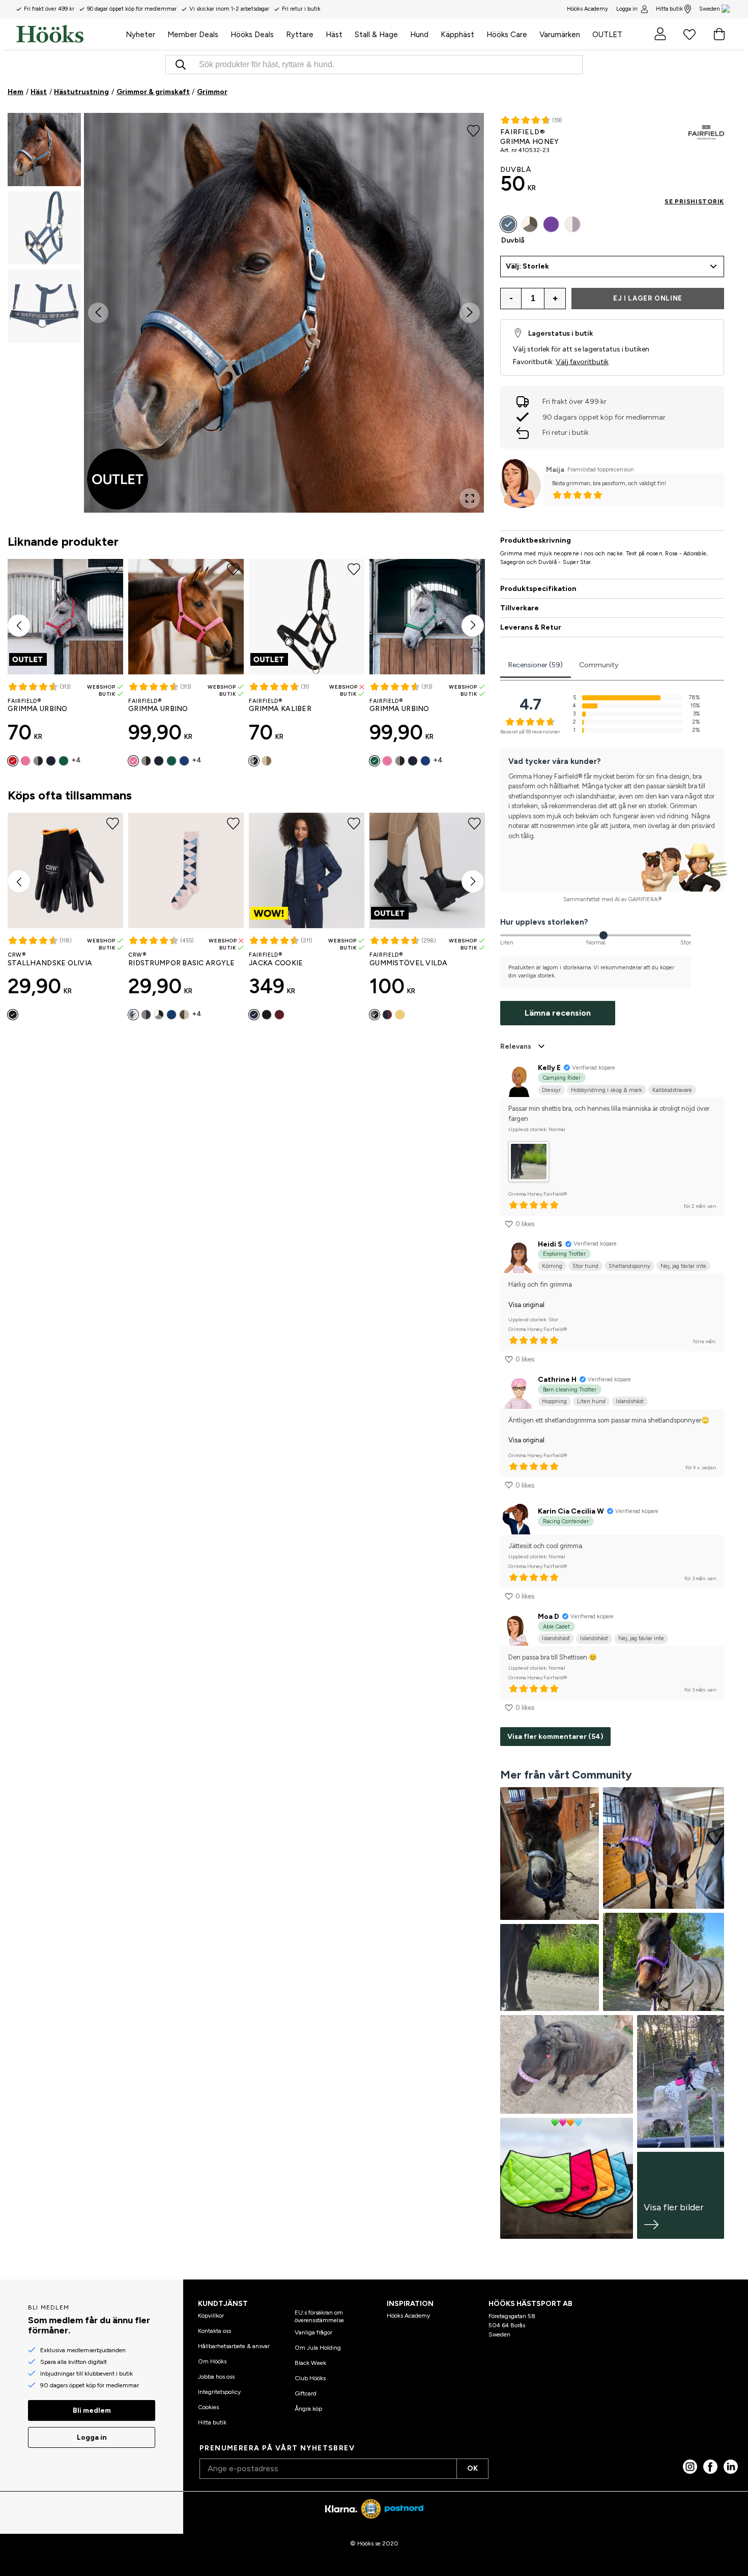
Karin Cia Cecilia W (571, 1511)
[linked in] (731, 2467)
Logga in (627, 9)
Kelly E (549, 1068)
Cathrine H (557, 1380)
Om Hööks (212, 2361)
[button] (44, 150)
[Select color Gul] (400, 1015)
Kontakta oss (214, 2331)
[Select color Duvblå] (508, 224)
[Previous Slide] (98, 313)
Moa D (549, 1617)
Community (599, 665)
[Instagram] (690, 2467)
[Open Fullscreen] (470, 498)
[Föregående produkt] (19, 626)
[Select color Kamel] (267, 761)
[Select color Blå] (184, 761)
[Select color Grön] (64, 761)
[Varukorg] (719, 34)
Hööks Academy (408, 2316)
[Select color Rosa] (25, 761)
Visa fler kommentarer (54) (555, 1737)
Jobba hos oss (216, 2377)
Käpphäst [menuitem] (457, 35)
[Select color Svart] (38, 761)
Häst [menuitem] (334, 35)
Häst (39, 92)
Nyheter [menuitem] (140, 35)
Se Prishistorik (694, 201)
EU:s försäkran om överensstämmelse (319, 2316)
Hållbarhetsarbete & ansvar (234, 2346)
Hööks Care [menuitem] (507, 35)
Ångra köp (308, 2409)
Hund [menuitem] (419, 35)
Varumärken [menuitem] (560, 35)
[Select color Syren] (572, 224)
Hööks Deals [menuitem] (252, 35)
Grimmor (212, 92)
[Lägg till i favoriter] (473, 130)
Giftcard (306, 2393)
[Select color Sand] (184, 1015)
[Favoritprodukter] (689, 34)
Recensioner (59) (536, 665)
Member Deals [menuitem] (193, 35)
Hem (16, 92)
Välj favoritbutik (582, 362)
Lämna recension (558, 1013)
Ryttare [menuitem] (300, 35)
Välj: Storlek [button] (527, 266)
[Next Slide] (470, 313)
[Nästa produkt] (473, 626)
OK (472, 2468)
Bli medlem (92, 2410)
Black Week (310, 2363)
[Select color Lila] (551, 224)
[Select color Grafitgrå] (146, 1015)
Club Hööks (310, 2378)
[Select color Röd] (13, 761)
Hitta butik (669, 9)
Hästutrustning (81, 92)
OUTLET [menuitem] (607, 35)
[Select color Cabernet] (279, 1015)
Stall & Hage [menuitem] (376, 35)
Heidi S (550, 1244)
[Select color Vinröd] (387, 1015)
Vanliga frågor (313, 2332)
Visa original (526, 1305)
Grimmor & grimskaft (153, 92)
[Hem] (68, 34)
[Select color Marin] (51, 761)
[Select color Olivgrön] (530, 224)
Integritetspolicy (219, 2392)
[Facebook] (710, 2467)
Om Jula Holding (318, 2348)
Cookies (208, 2407)
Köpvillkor (211, 2316)
